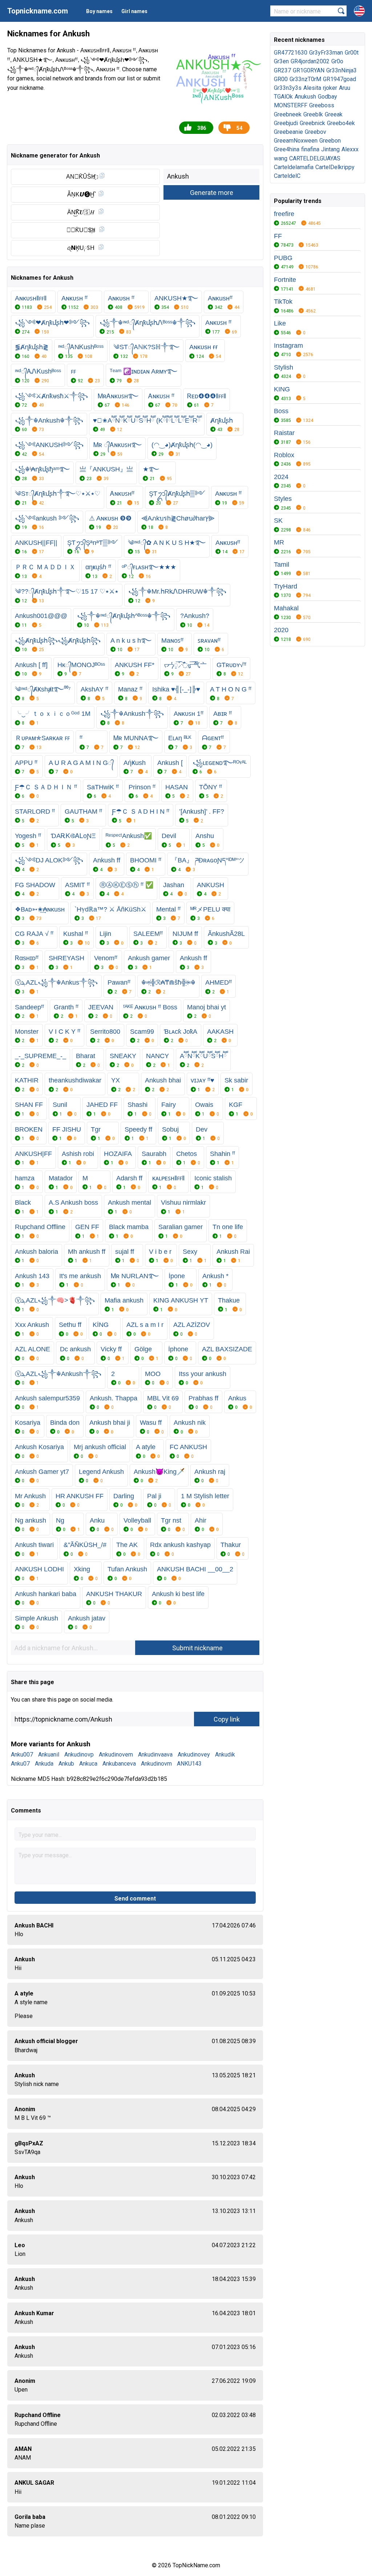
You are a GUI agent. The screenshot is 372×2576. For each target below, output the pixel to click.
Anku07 (20, 1764)
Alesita (312, 88)
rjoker (330, 88)
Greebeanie (288, 132)
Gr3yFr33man (326, 53)
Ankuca (88, 1764)
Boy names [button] (99, 11)
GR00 (281, 79)
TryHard (286, 586)
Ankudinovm (156, 1764)
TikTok (283, 302)
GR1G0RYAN (309, 70)
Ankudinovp (79, 1754)
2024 (281, 477)
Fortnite (285, 280)
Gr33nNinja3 (341, 70)
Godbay (327, 97)
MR (279, 542)
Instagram (288, 346)
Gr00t (352, 53)
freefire (284, 214)
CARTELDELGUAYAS (315, 158)
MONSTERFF (291, 105)
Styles (283, 499)
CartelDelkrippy (335, 167)
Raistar (284, 433)
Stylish (284, 367)
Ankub (66, 1764)
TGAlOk (283, 97)
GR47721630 (291, 53)
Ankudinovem (116, 1754)
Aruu (345, 88)
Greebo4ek (341, 123)
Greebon (330, 141)
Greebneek (288, 114)
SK (278, 521)
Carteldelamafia (294, 167)
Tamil (282, 565)
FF (278, 236)
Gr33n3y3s (288, 88)
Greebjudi (286, 123)
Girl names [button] (134, 11)
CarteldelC (287, 176)
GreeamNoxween (296, 141)
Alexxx (350, 149)
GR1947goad (339, 79)
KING (282, 389)
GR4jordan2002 (310, 61)
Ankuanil (49, 1754)
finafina (310, 149)
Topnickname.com (38, 11)
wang (281, 158)
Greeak (334, 114)
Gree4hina (287, 149)
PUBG (283, 258)
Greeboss (322, 105)
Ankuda (44, 1764)
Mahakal (286, 608)
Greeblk (313, 114)
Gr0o (337, 61)
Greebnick (312, 123)
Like (280, 323)
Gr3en (281, 61)
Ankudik (225, 1754)
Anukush (305, 97)
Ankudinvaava (155, 1754)
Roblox (284, 455)
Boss (281, 411)
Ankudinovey (194, 1754)
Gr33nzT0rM (305, 79)
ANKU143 (189, 1764)
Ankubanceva (119, 1764)
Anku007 (22, 1754)
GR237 (282, 70)
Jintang (330, 149)
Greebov (316, 132)
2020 (281, 630)
